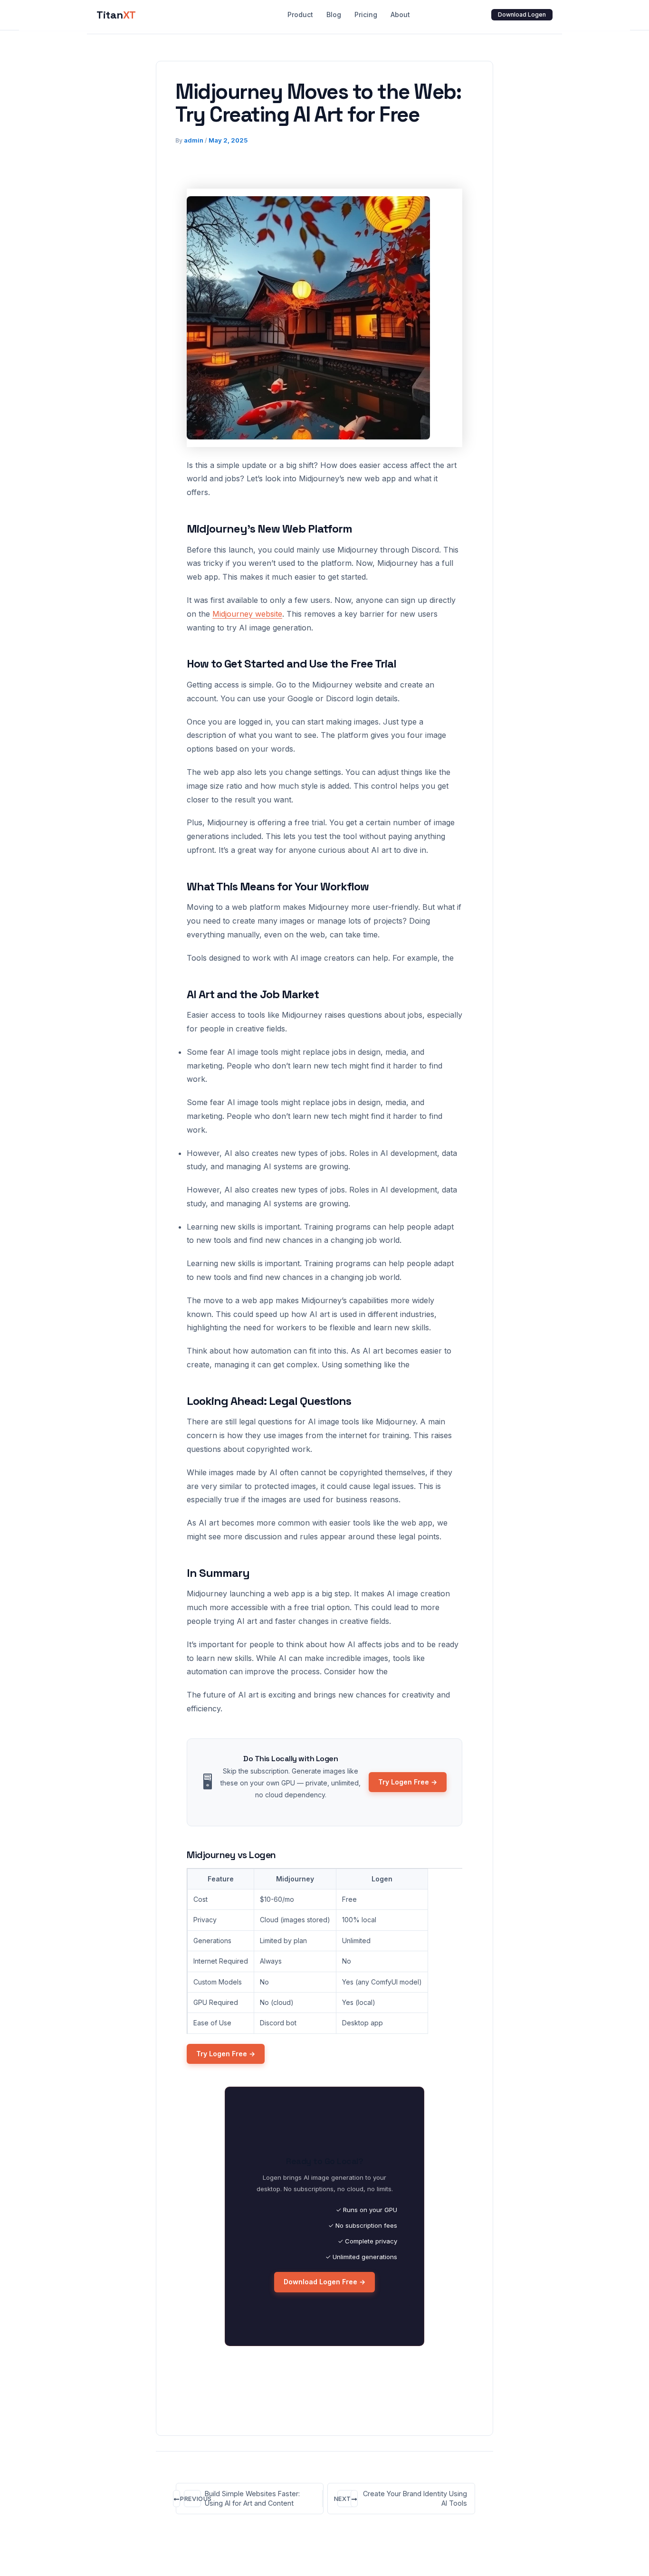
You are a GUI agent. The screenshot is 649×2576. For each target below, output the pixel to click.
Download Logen (522, 14)
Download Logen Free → (324, 2282)
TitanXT (116, 15)
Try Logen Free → (408, 1782)
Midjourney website (247, 614)
